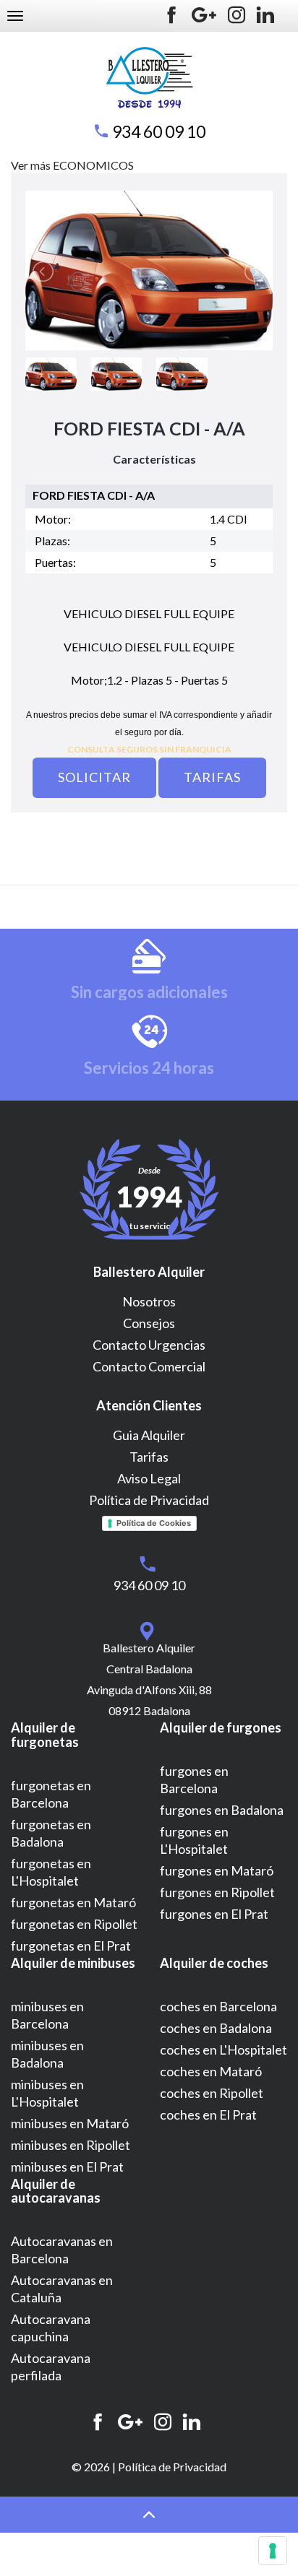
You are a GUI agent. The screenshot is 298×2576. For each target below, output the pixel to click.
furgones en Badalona (222, 1810)
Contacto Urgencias (149, 1345)
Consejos (149, 1323)
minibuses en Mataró (70, 2123)
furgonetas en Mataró (73, 1902)
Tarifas (212, 777)
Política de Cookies (154, 1523)
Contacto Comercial (149, 1366)
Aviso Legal (149, 1478)
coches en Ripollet (212, 2093)
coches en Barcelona (218, 2006)
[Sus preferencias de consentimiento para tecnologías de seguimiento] (273, 2551)
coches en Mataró (211, 2071)
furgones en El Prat (214, 1914)
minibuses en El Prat (67, 2167)
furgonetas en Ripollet (74, 1924)
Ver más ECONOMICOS (72, 165)
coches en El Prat (208, 2115)
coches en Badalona (216, 2028)
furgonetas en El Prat (71, 1946)
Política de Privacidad (149, 1500)
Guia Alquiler (149, 1435)
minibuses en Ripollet (71, 2145)
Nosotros (149, 1301)
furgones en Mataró (217, 1870)
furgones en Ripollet (217, 1892)
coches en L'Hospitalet (223, 2050)
